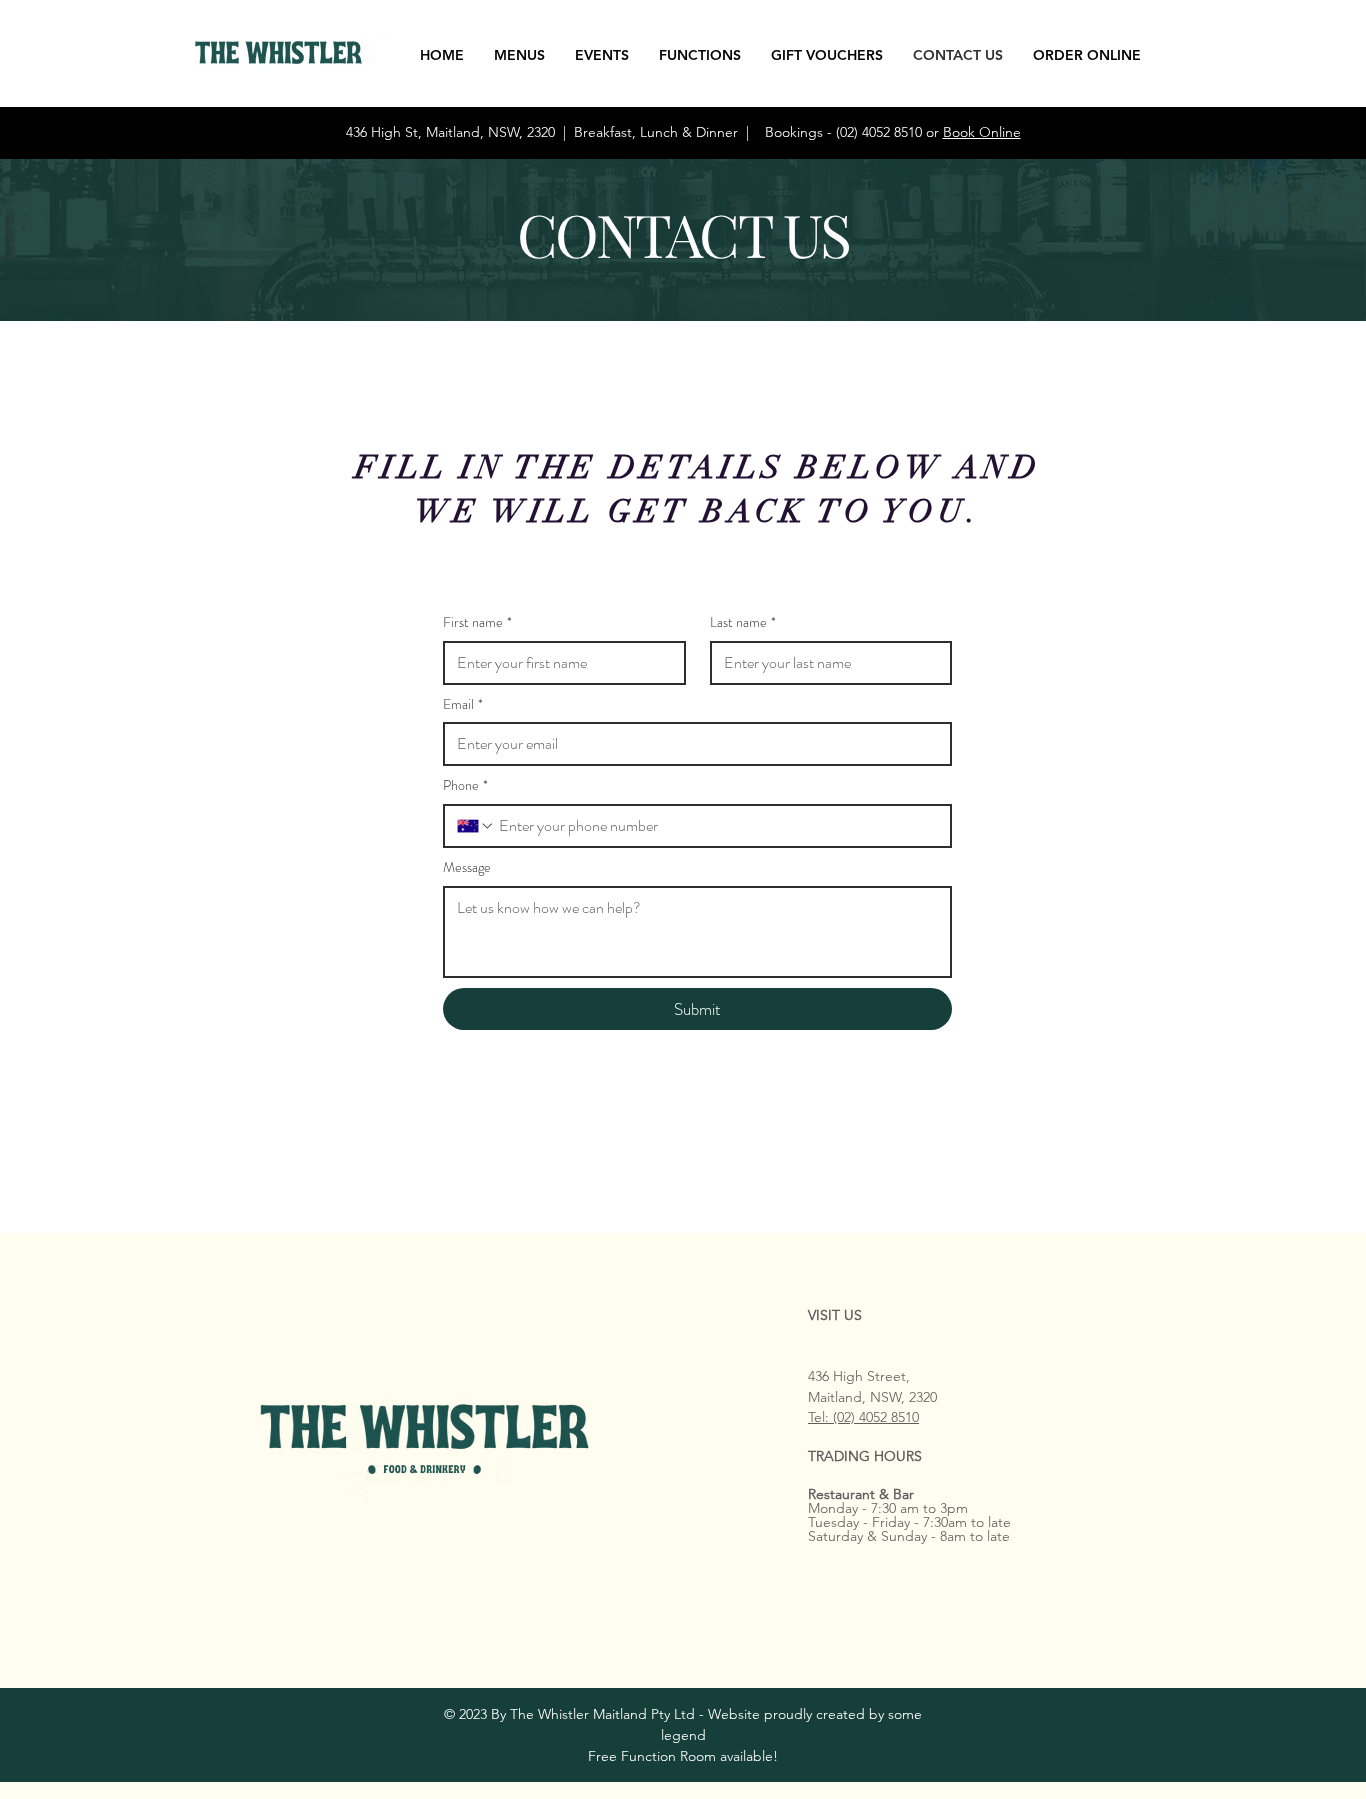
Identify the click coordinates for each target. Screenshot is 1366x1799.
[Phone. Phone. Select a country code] (476, 826)
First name (477, 622)
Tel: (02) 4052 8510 (863, 1417)
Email (463, 704)
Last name (743, 622)
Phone (465, 785)
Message (467, 867)
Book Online (982, 132)
